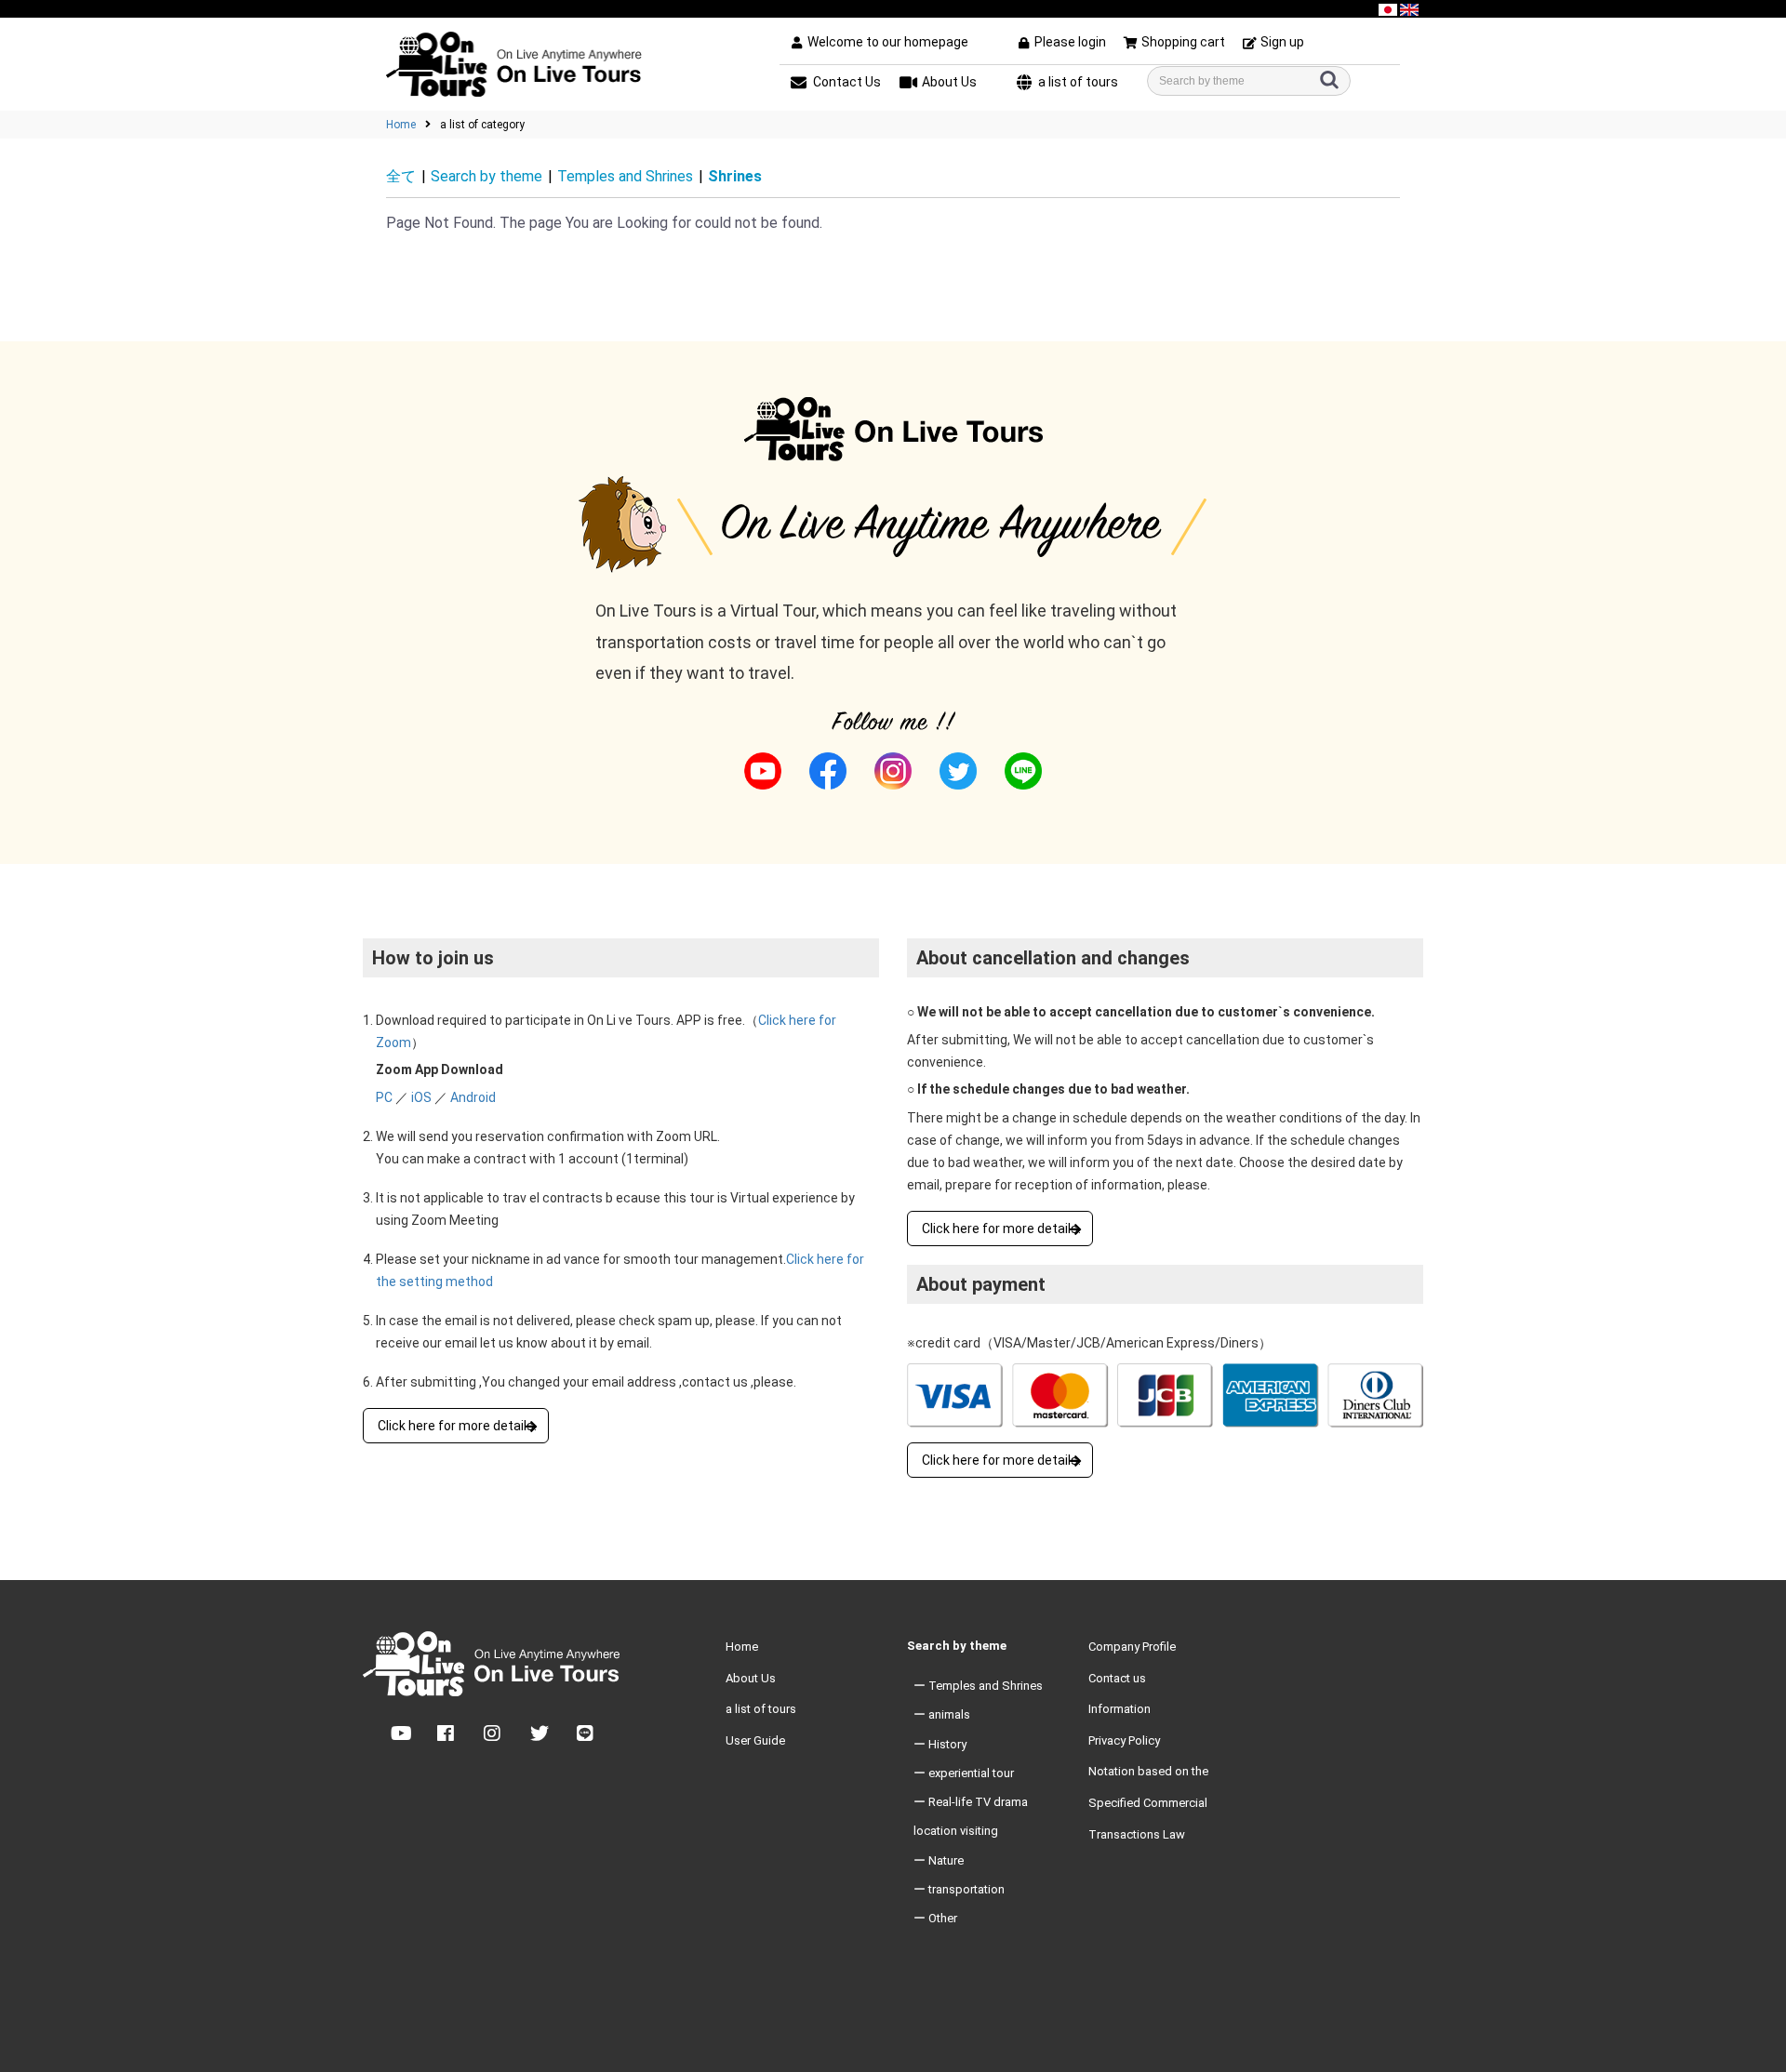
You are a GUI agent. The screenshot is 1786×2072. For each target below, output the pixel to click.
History (947, 1744)
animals (949, 1714)
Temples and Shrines (625, 176)
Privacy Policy (1124, 1740)
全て (401, 176)
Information (1120, 1709)
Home (401, 125)
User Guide (755, 1740)
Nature (946, 1860)
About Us (751, 1678)
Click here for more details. (457, 1426)
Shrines (735, 176)
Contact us (1117, 1678)
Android (473, 1097)
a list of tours (761, 1709)
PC (384, 1097)
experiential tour (971, 1773)
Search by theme (486, 176)
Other (943, 1918)
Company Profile (1132, 1647)
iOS (421, 1097)
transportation (966, 1889)
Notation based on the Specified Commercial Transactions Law (1148, 1802)
